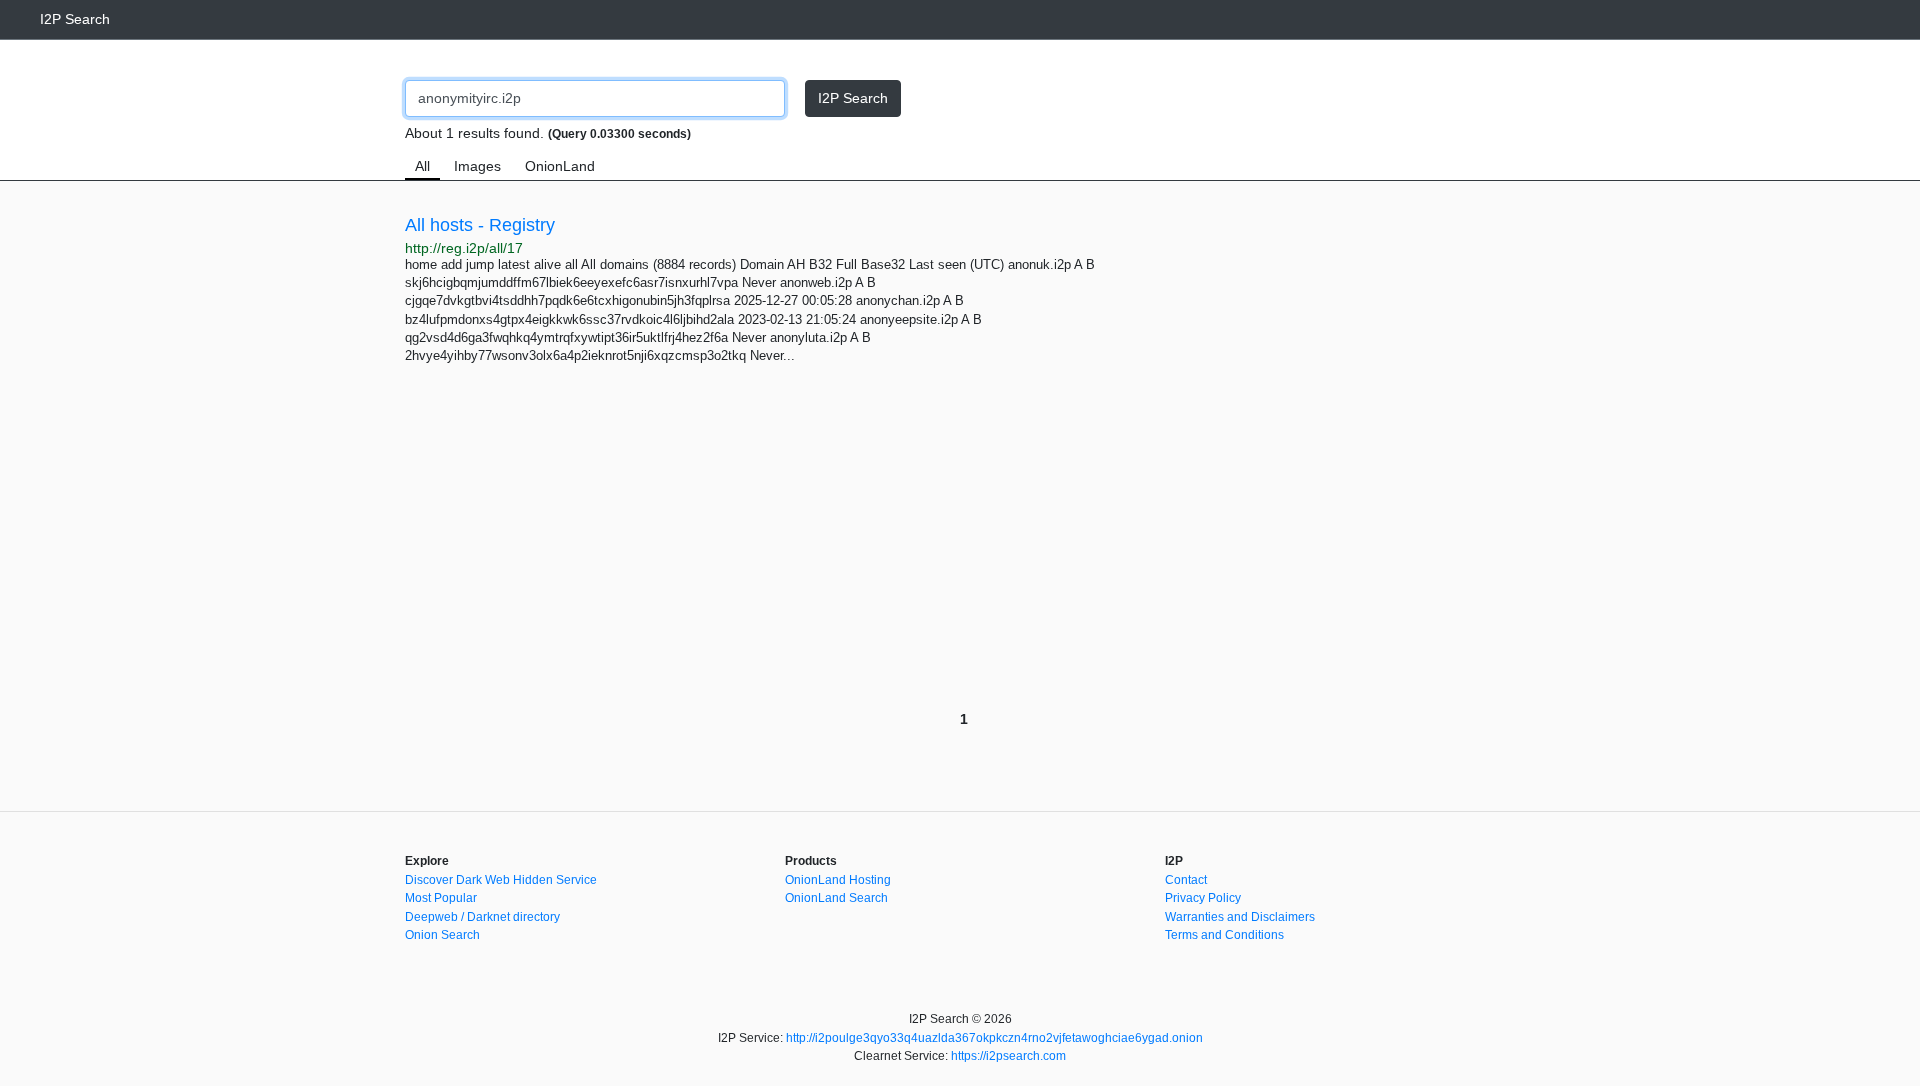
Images (477, 166)
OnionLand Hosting (838, 880)
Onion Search (442, 935)
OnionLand (560, 166)
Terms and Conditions (1224, 935)
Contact (1186, 880)
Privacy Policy (1203, 898)
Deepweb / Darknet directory (482, 917)
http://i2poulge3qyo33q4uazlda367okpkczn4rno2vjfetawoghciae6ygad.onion (994, 1038)
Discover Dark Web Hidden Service (501, 880)
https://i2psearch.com (1008, 1056)
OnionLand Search (836, 898)
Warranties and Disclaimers (1240, 917)
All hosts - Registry (480, 225)
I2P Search (75, 19)
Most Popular (441, 898)
